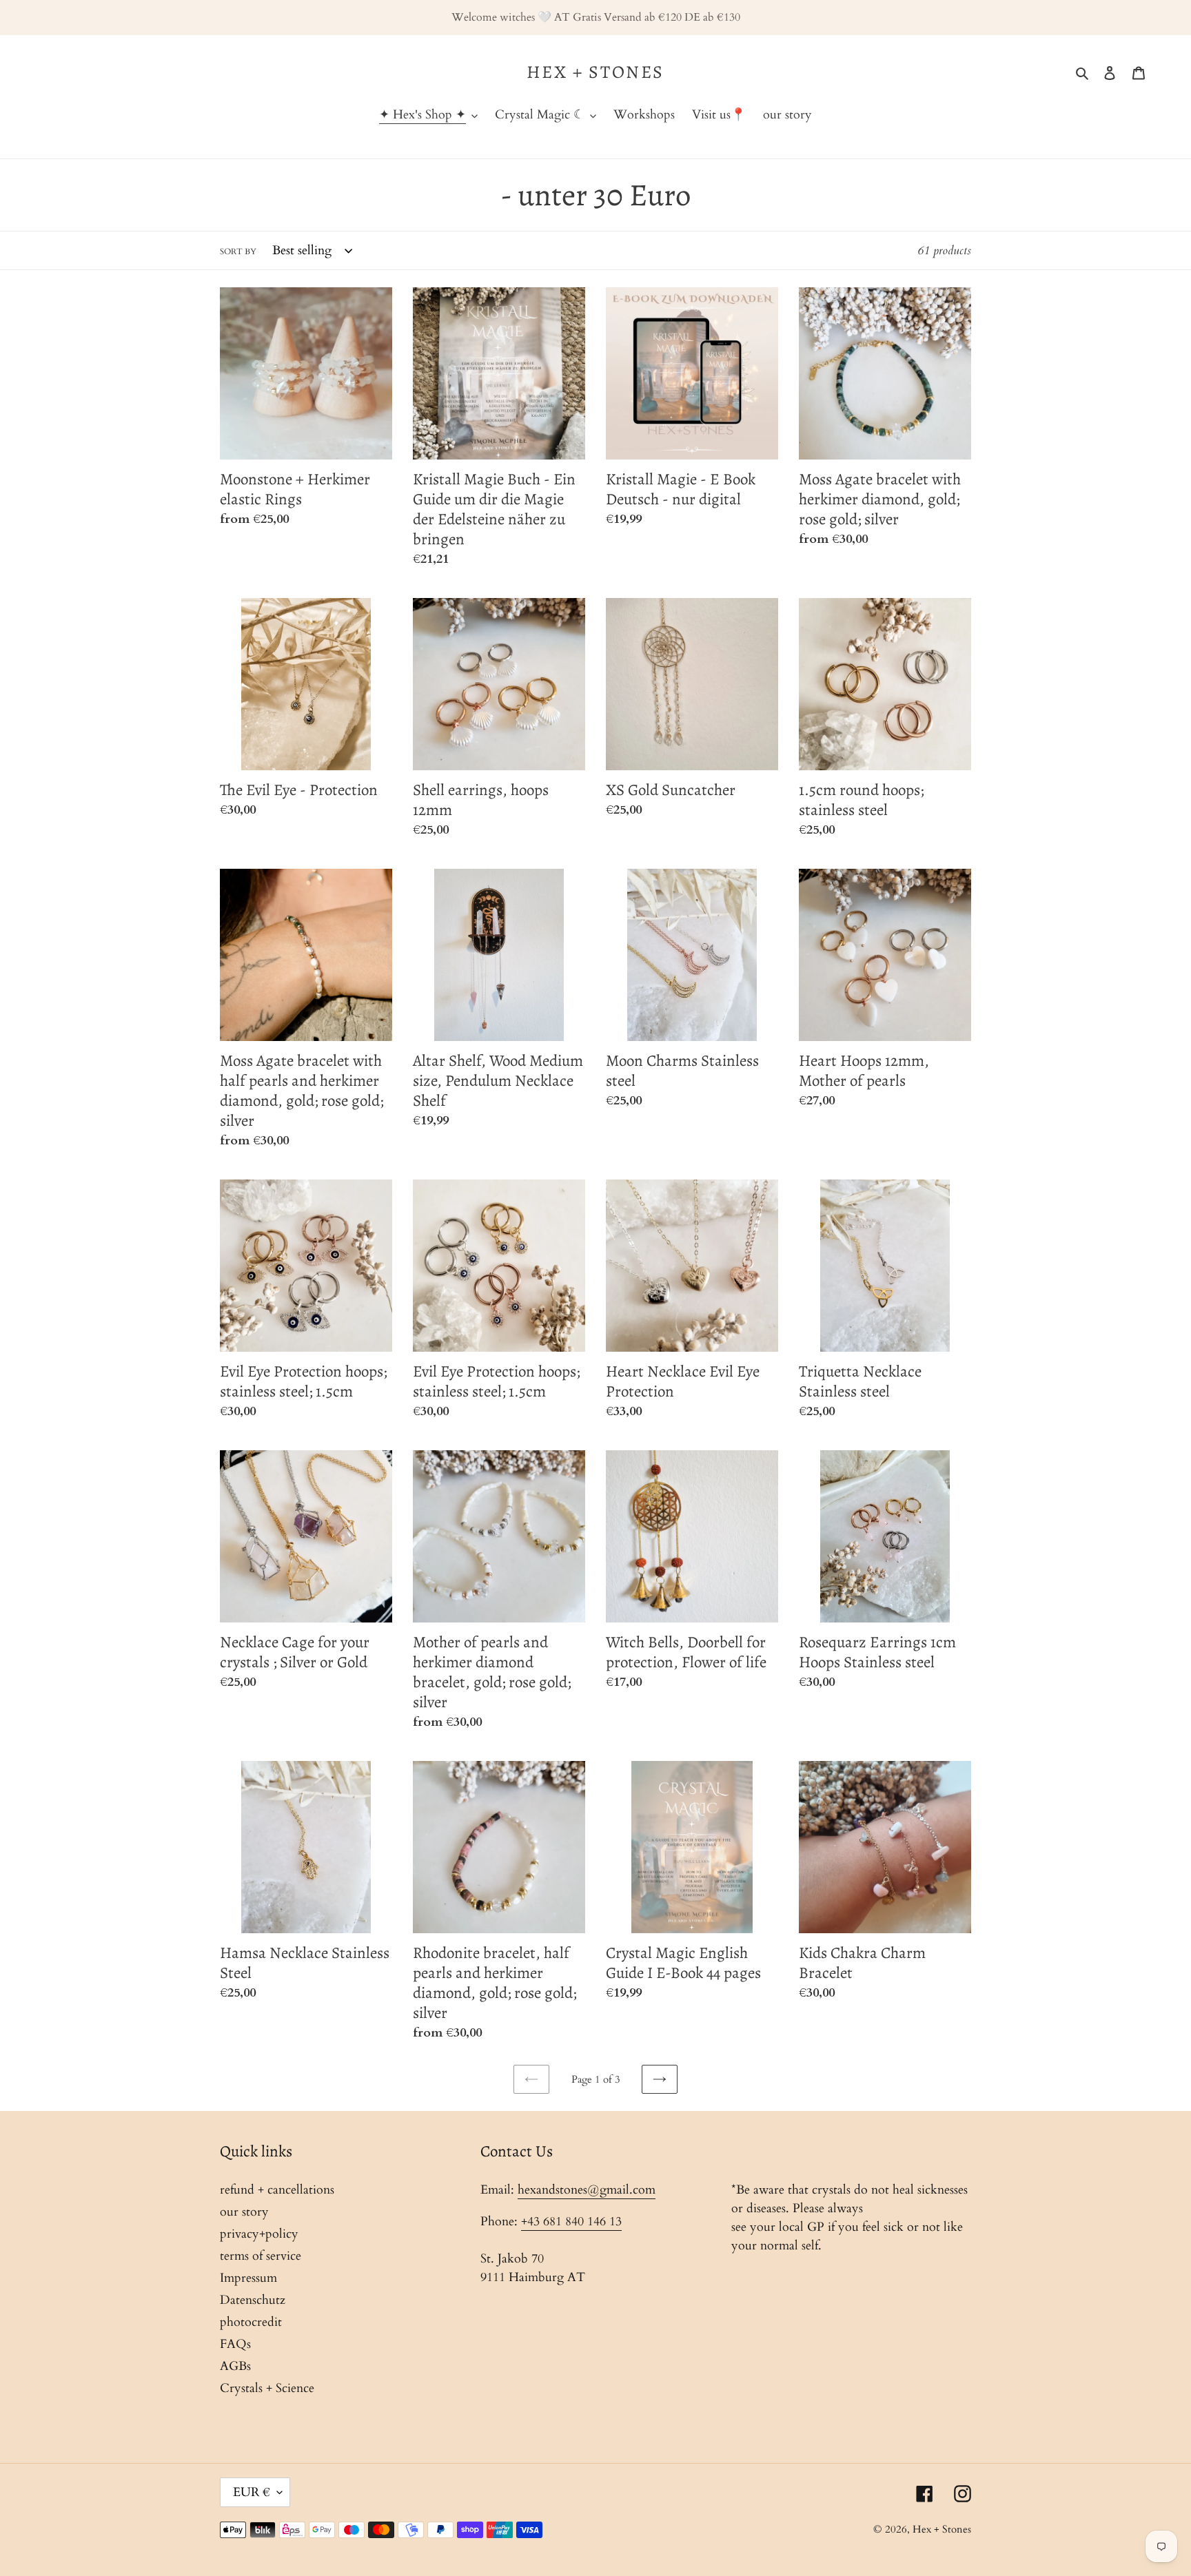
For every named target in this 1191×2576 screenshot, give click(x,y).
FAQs (235, 2344)
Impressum (248, 2278)
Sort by (238, 251)
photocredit (251, 2322)
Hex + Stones (595, 72)
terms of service (261, 2256)
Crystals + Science (267, 2388)
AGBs (235, 2366)
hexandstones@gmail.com (587, 2190)
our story (244, 2212)
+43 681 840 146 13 (571, 2222)
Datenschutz (253, 2300)
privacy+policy (259, 2234)
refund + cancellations (277, 2190)
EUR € (252, 2492)
